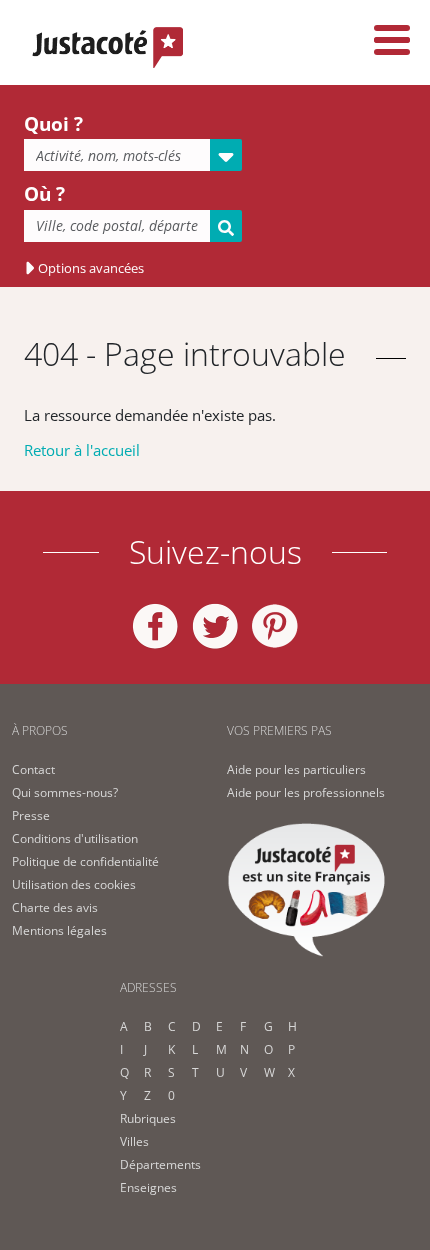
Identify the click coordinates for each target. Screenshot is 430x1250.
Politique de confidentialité (85, 861)
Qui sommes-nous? (65, 792)
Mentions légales (59, 930)
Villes (134, 1141)
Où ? (44, 194)
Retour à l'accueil (82, 450)
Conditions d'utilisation (75, 838)
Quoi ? (53, 124)
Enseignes (148, 1187)
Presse (31, 815)
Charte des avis (55, 907)
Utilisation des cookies (74, 884)
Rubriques (148, 1118)
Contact (33, 769)
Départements (160, 1164)
